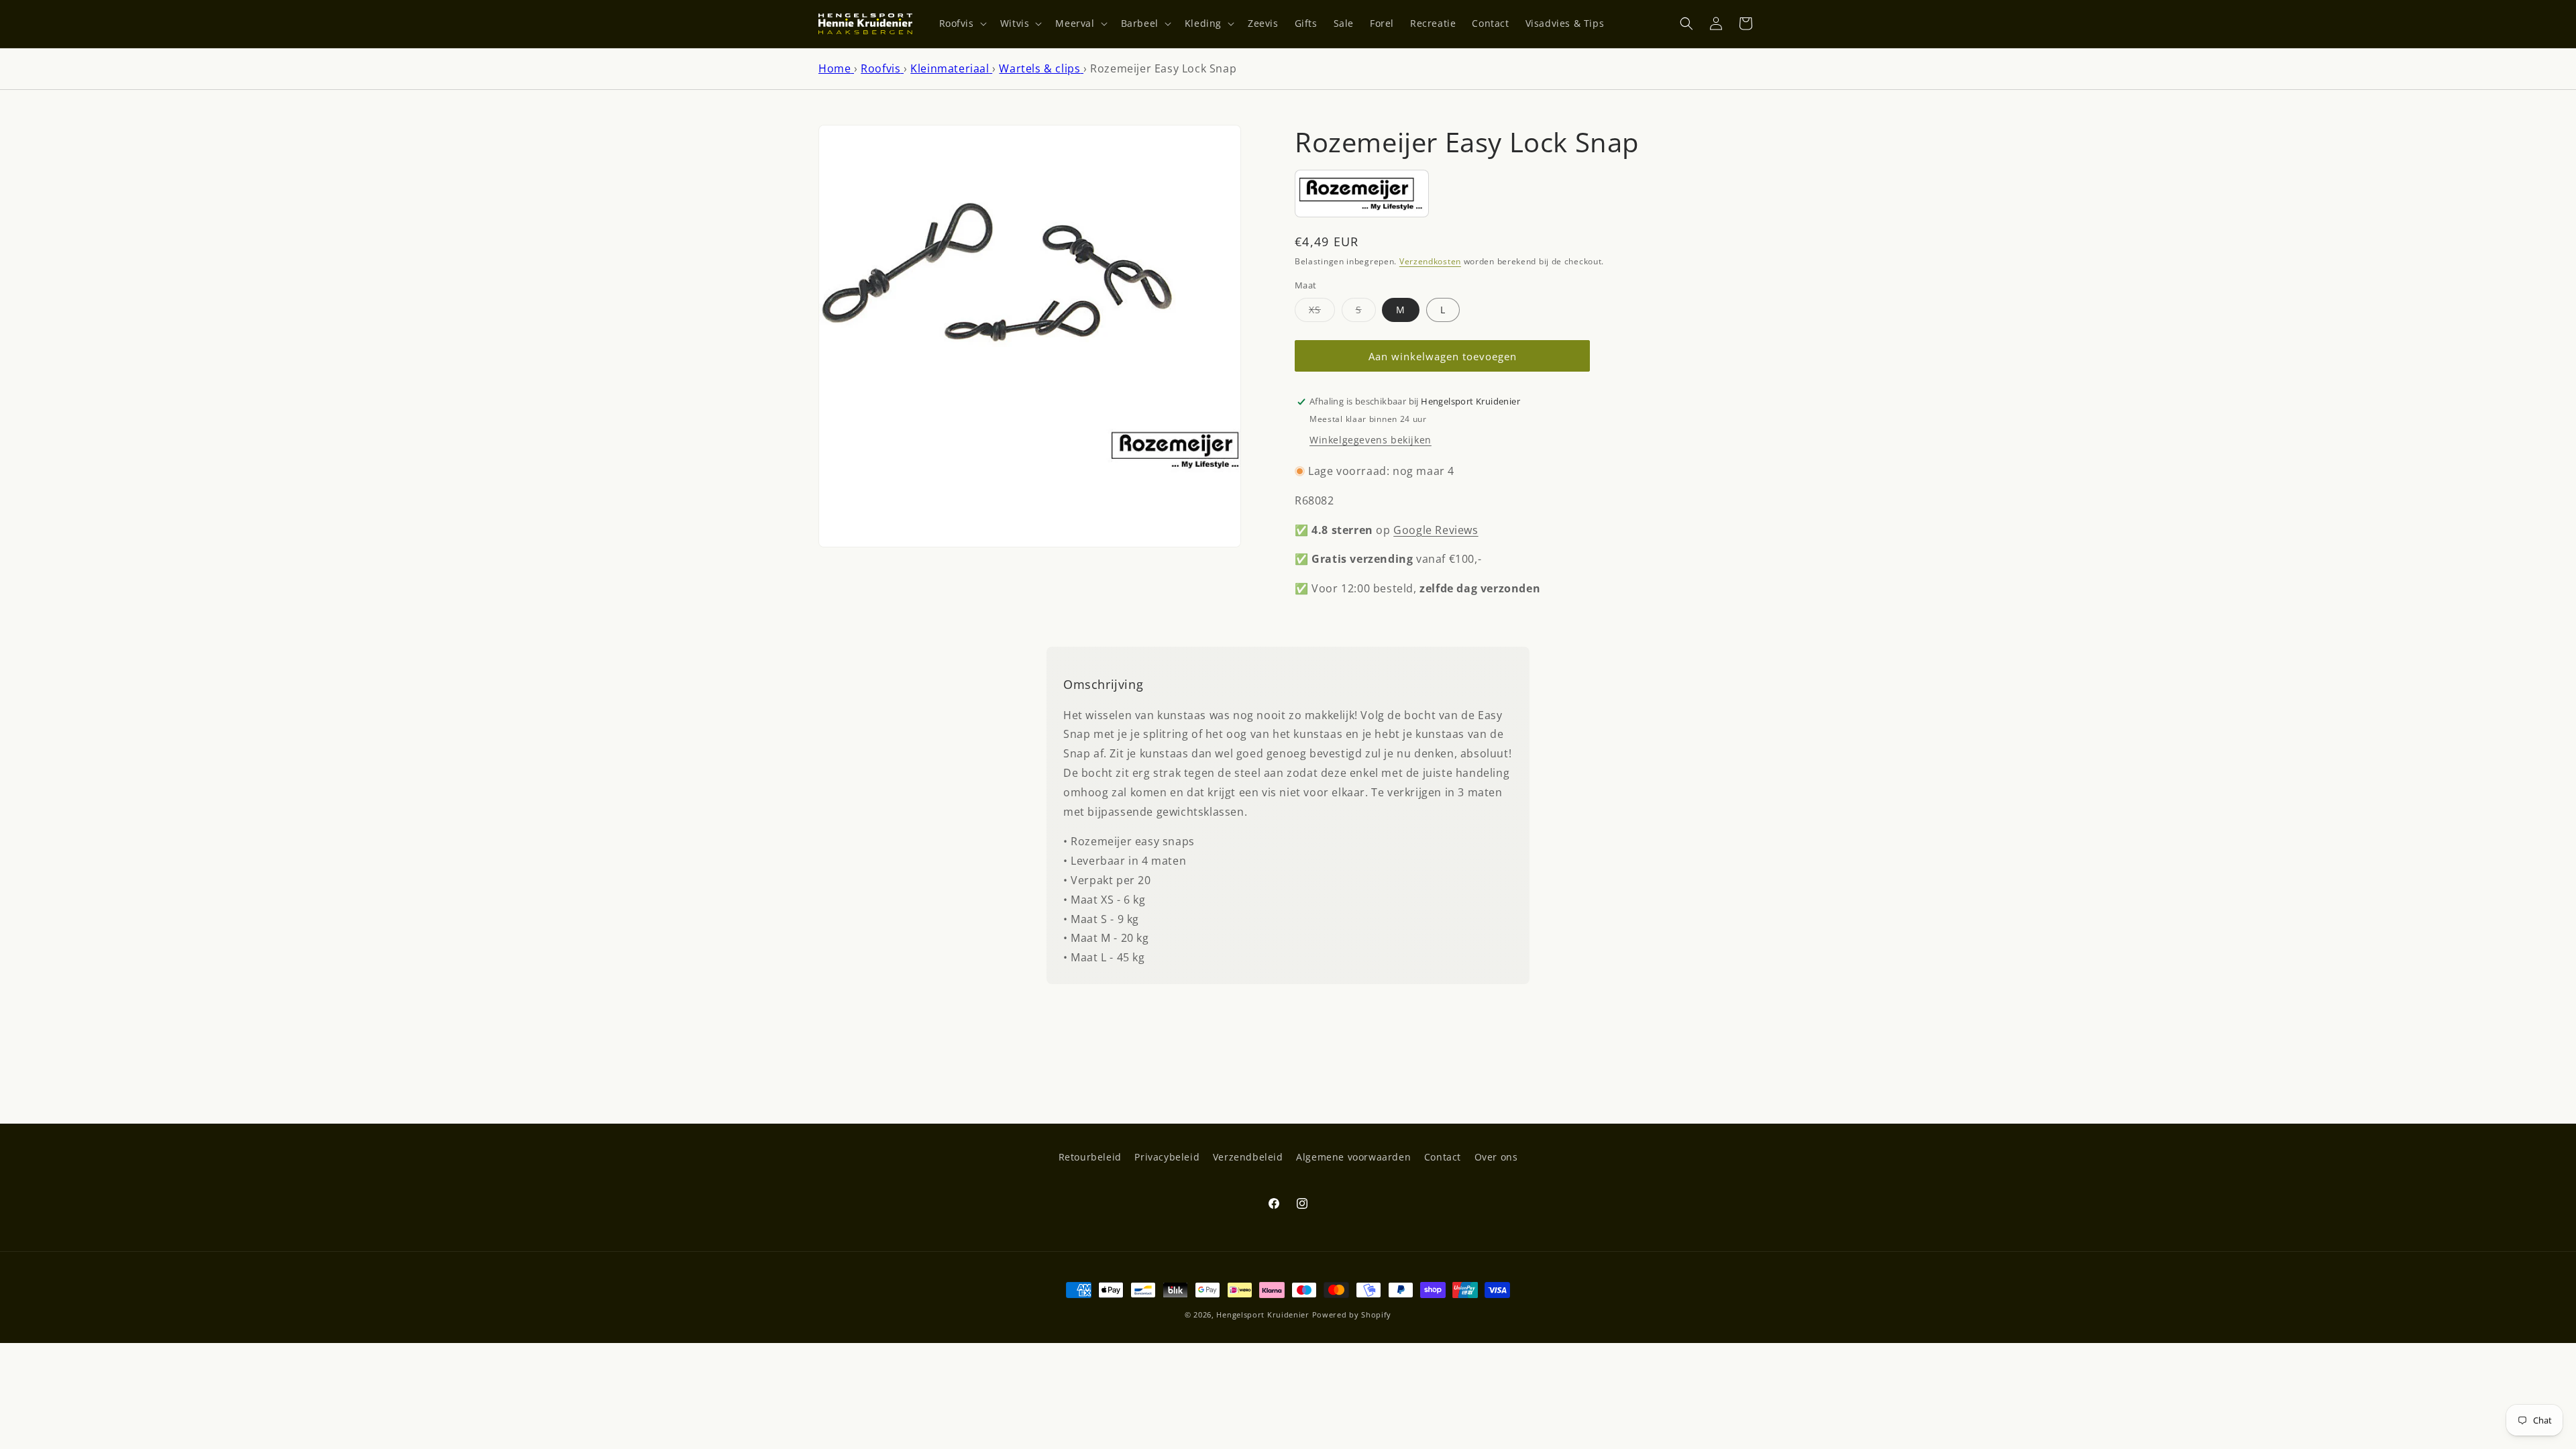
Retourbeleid (1090, 1157)
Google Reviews (1436, 530)
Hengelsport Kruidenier (1263, 1314)
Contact (1443, 1157)
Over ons (1496, 1157)
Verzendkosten (1430, 261)
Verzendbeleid (1248, 1157)
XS (1322, 312)
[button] (962, 23)
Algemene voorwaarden (1353, 1157)
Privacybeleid (1167, 1157)
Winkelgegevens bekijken (1371, 440)
